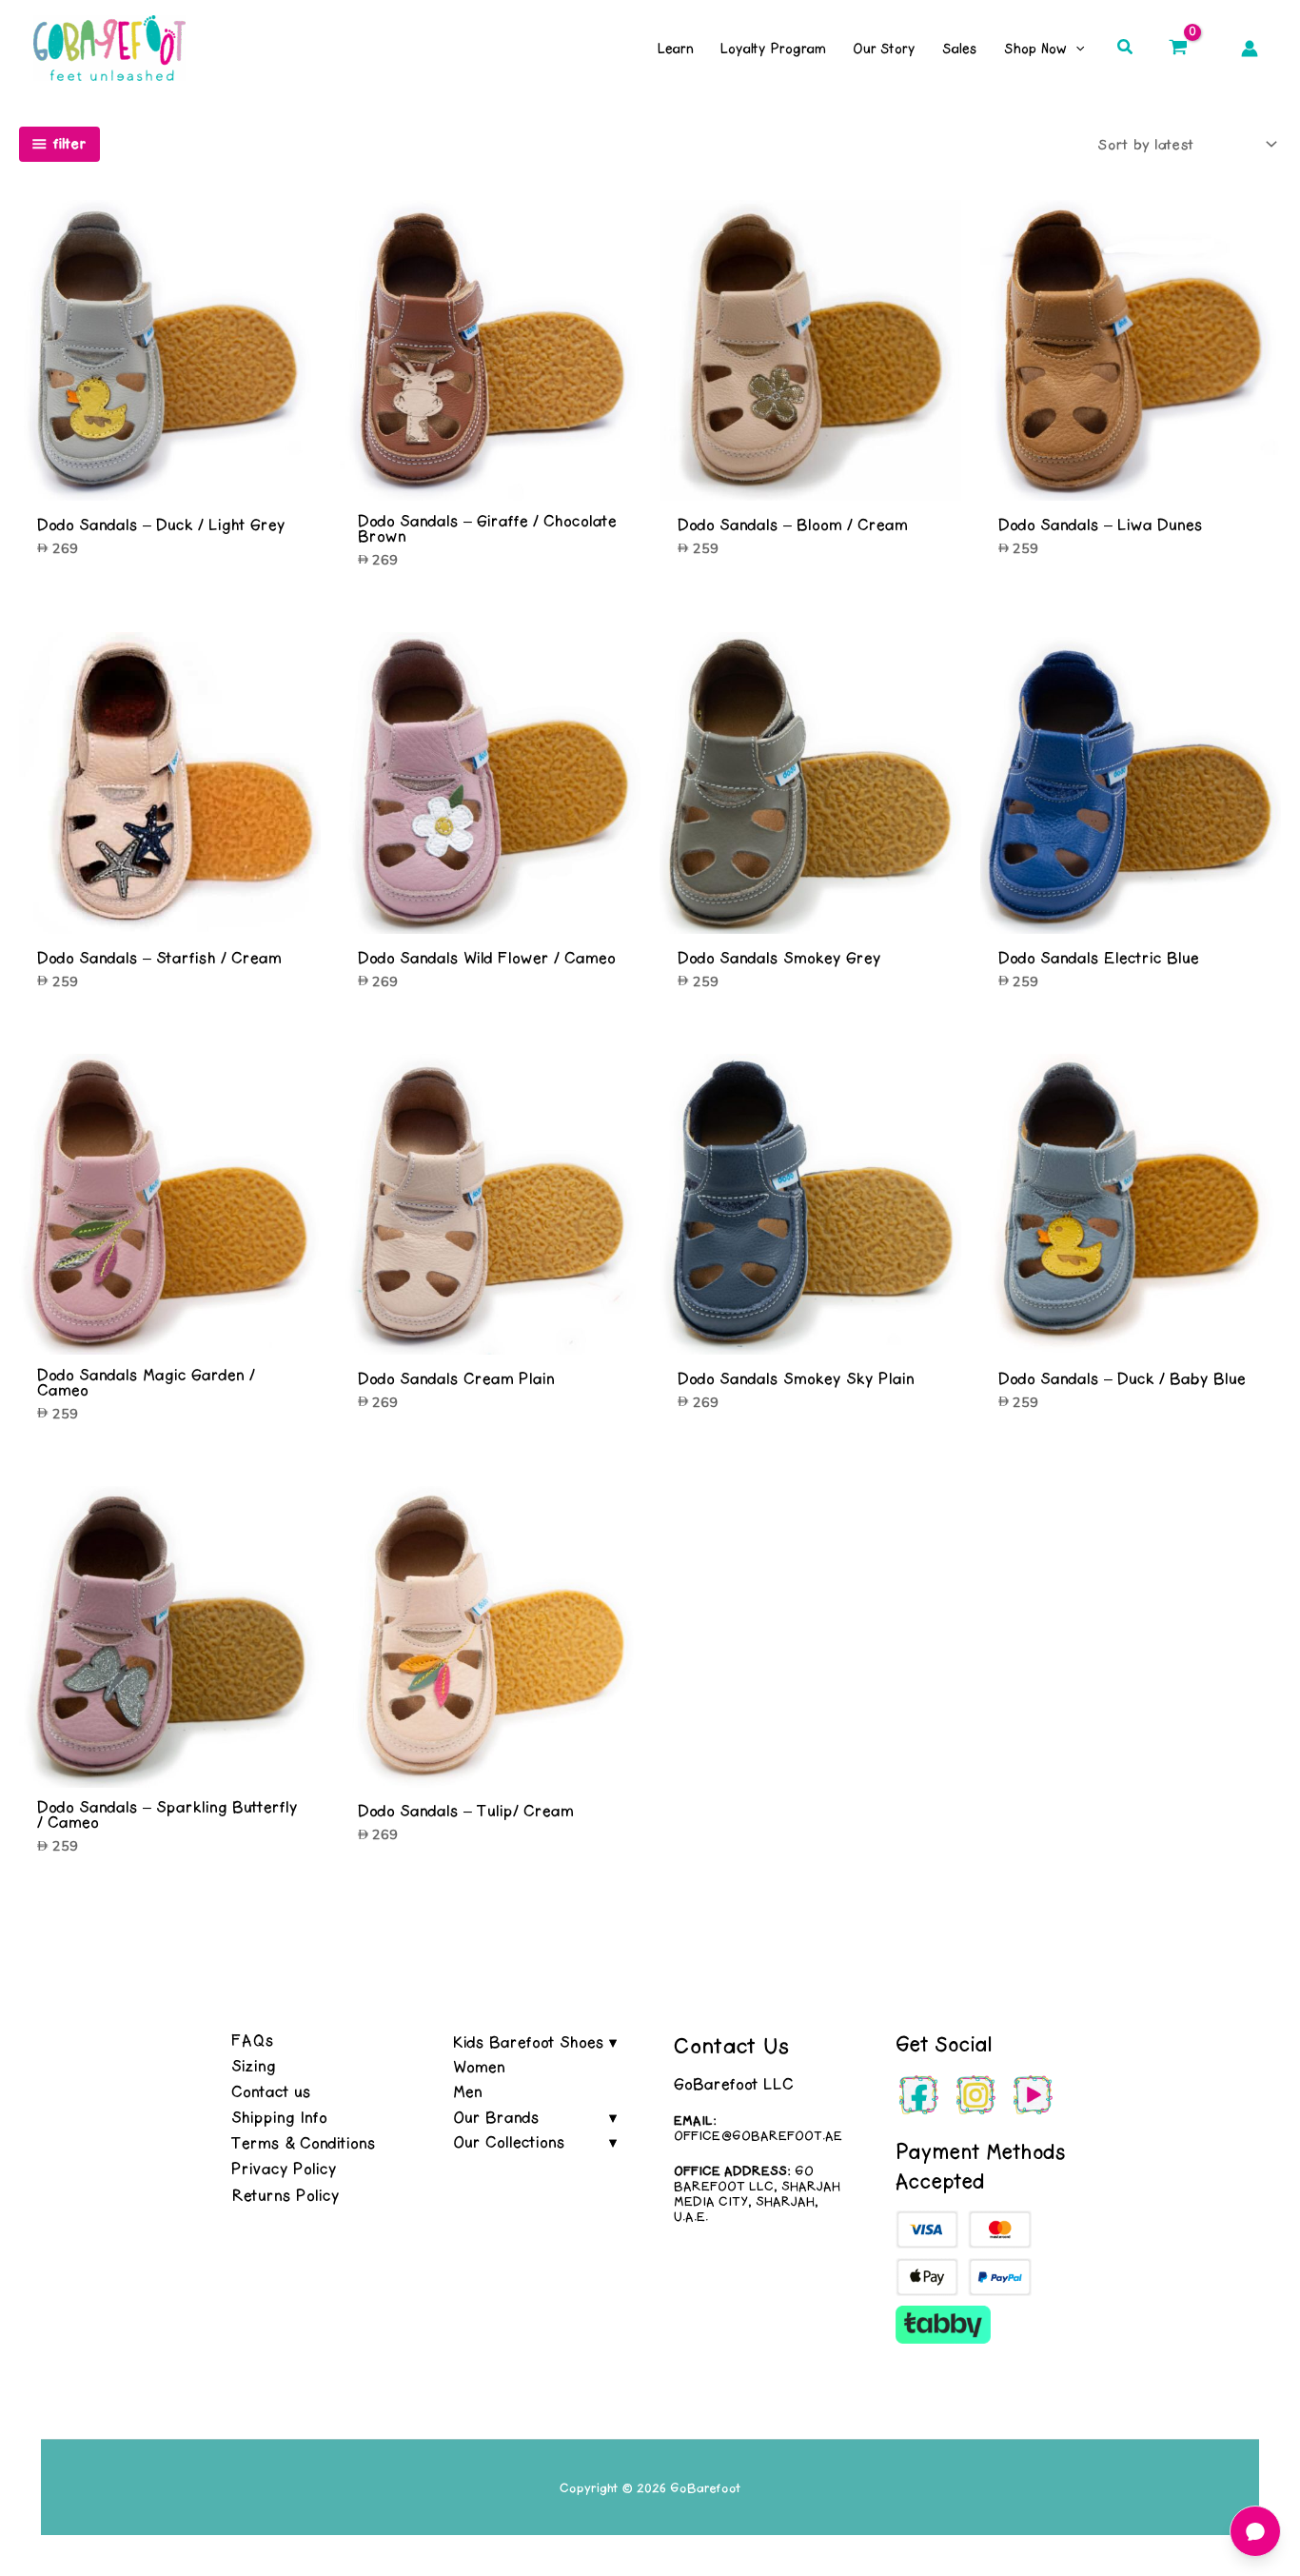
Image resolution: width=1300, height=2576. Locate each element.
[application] (1075, 49)
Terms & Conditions (304, 2143)
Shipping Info (279, 2117)
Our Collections (509, 2142)
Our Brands (496, 2117)
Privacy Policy (284, 2169)
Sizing (254, 2066)
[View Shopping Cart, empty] (1178, 48)
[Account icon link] (1250, 49)
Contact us (271, 2091)
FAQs (253, 2040)
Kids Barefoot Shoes (529, 2042)
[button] (1126, 48)
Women (479, 2067)
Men (468, 2091)
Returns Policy (286, 2195)
